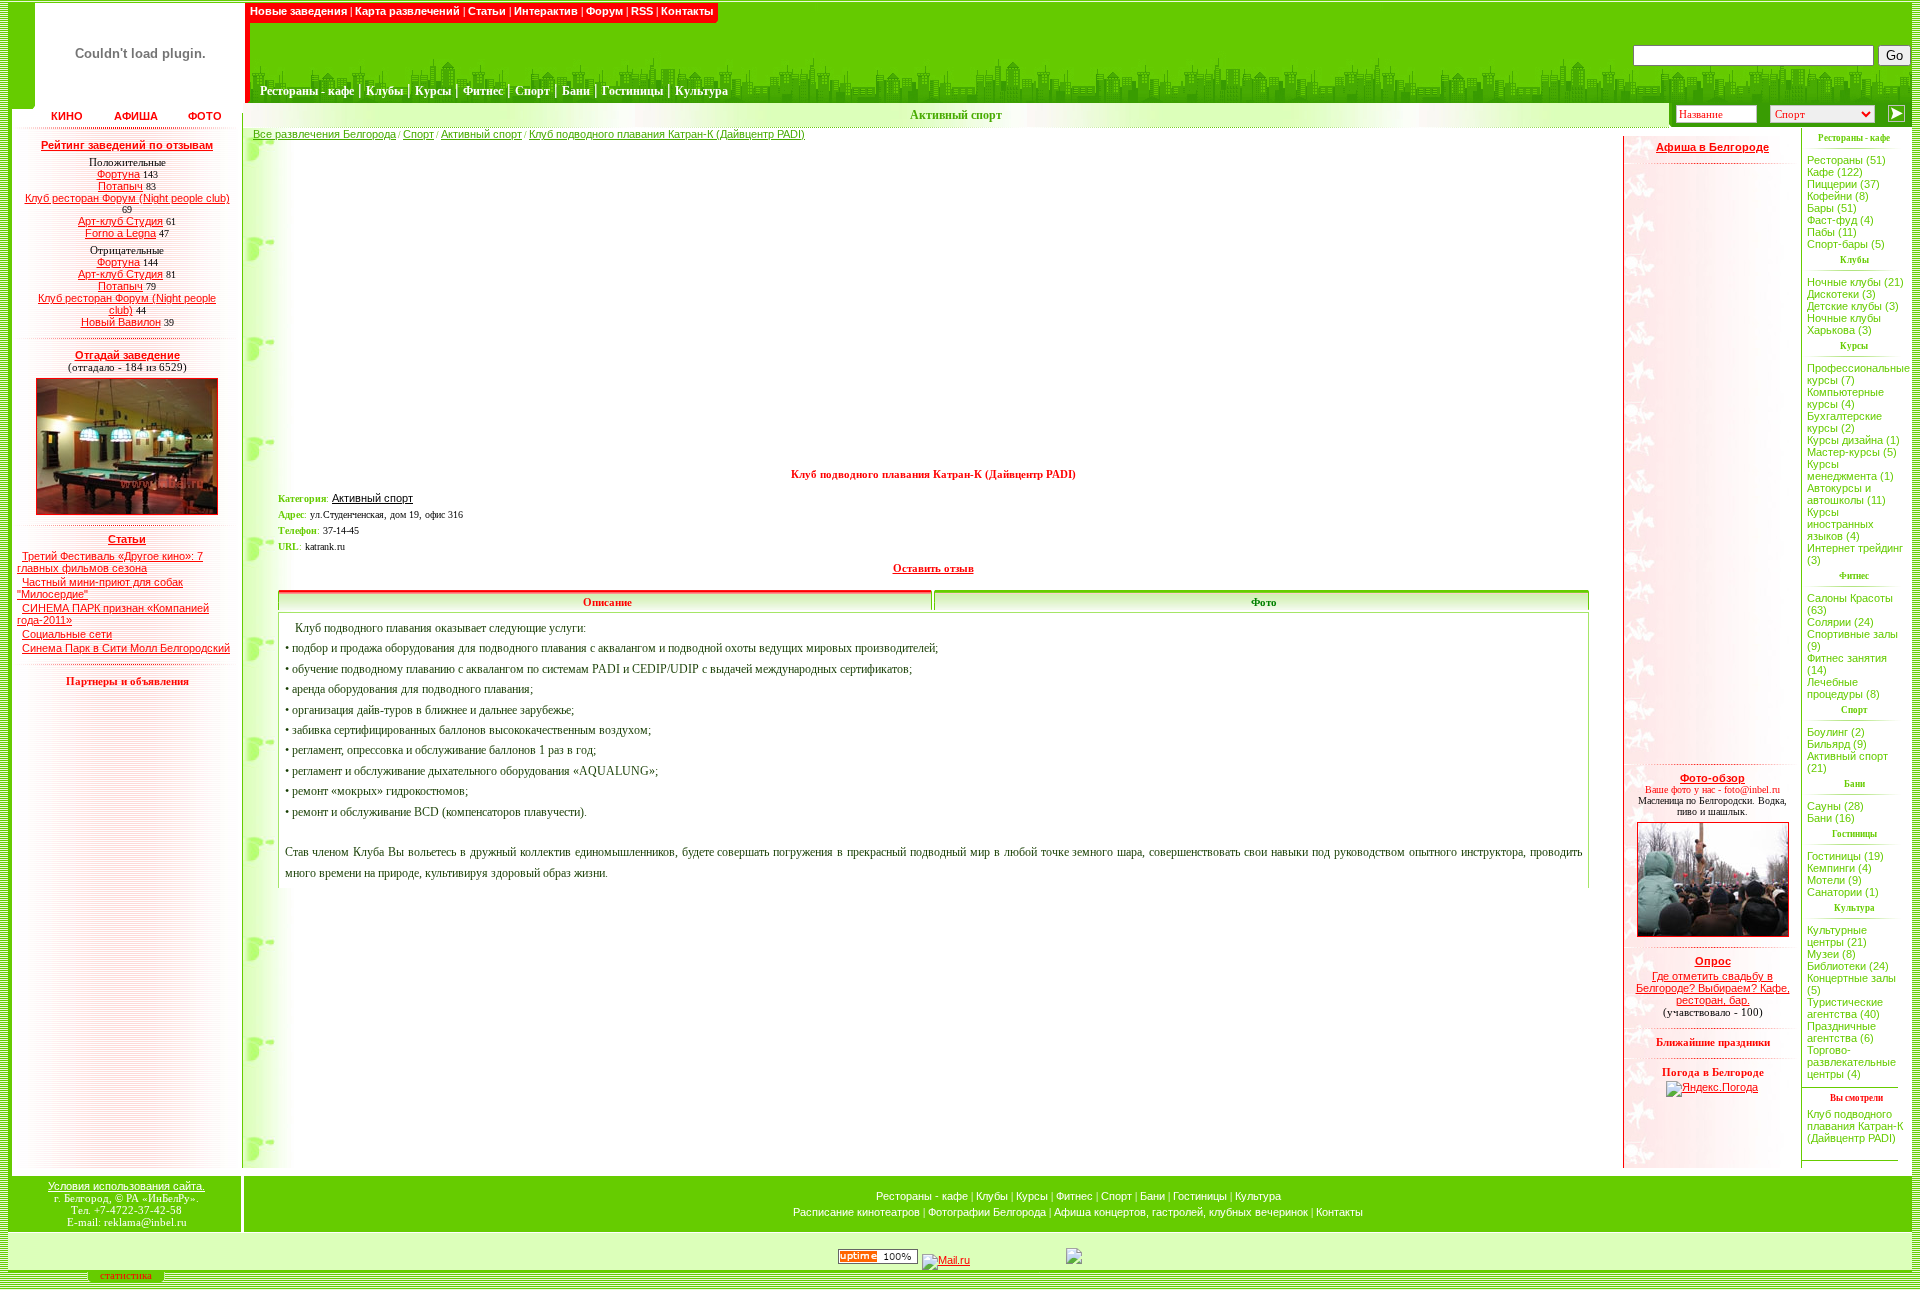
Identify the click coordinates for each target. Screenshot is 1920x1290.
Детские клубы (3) (1853, 306)
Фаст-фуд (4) (1840, 220)
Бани (1152, 1196)
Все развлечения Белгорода (324, 134)
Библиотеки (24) (1848, 966)
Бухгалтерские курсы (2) (1844, 422)
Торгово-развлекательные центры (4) (1851, 1062)
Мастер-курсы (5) (1852, 452)
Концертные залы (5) (1851, 984)
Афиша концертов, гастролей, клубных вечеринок (1181, 1212)
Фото (1264, 602)
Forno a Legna (120, 233)
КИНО (67, 116)
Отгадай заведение (127, 355)
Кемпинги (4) (1839, 868)
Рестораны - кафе (922, 1196)
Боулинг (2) (1836, 732)
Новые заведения (298, 11)
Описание (607, 602)
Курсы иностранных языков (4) (1840, 524)
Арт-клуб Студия (120, 221)
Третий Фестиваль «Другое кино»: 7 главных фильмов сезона (110, 562)
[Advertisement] (933, 316)
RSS (642, 11)
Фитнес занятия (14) (1847, 664)
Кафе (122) (1835, 172)
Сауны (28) (1835, 806)
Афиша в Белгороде (1712, 147)
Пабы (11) (1832, 232)
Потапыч (120, 186)
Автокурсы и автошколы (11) (1846, 494)
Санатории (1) (1843, 892)
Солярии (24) (1840, 622)
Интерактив (546, 11)
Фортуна (118, 174)
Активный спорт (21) (1847, 762)
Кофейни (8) (1838, 196)
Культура (1258, 1196)
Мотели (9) (1834, 880)
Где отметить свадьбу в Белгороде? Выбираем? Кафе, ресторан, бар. (1713, 988)
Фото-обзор (1712, 778)
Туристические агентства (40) (1845, 1008)
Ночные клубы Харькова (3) (1844, 324)
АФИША (136, 116)
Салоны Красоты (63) (1850, 604)
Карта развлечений (407, 11)
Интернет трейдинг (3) (1855, 554)
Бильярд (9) (1837, 744)
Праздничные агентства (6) (1841, 1032)
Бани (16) (1831, 818)
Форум (604, 11)
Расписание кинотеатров (856, 1212)
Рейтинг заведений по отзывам (127, 145)
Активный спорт (481, 134)
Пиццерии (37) (1843, 184)
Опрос (1713, 961)
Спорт (418, 134)
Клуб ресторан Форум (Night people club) (127, 198)
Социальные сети (67, 634)
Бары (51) (1832, 208)
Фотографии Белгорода (987, 1212)
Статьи (487, 11)
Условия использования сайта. (126, 1186)
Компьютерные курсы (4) (1845, 398)
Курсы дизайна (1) (1853, 440)
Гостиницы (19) (1845, 856)
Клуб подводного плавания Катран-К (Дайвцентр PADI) (667, 134)
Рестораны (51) (1846, 160)
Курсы (1032, 1196)
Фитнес (1074, 1196)
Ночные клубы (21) (1855, 282)
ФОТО (205, 116)
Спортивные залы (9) (1852, 640)
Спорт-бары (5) (1846, 244)
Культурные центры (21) (1837, 936)
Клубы (992, 1196)
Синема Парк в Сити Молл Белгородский (126, 648)
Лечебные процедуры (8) (1843, 688)
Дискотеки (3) (1841, 294)
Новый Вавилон (121, 322)
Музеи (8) (1831, 954)
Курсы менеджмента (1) (1850, 470)
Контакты (687, 11)
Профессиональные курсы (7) (1856, 374)
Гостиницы (1200, 1196)
